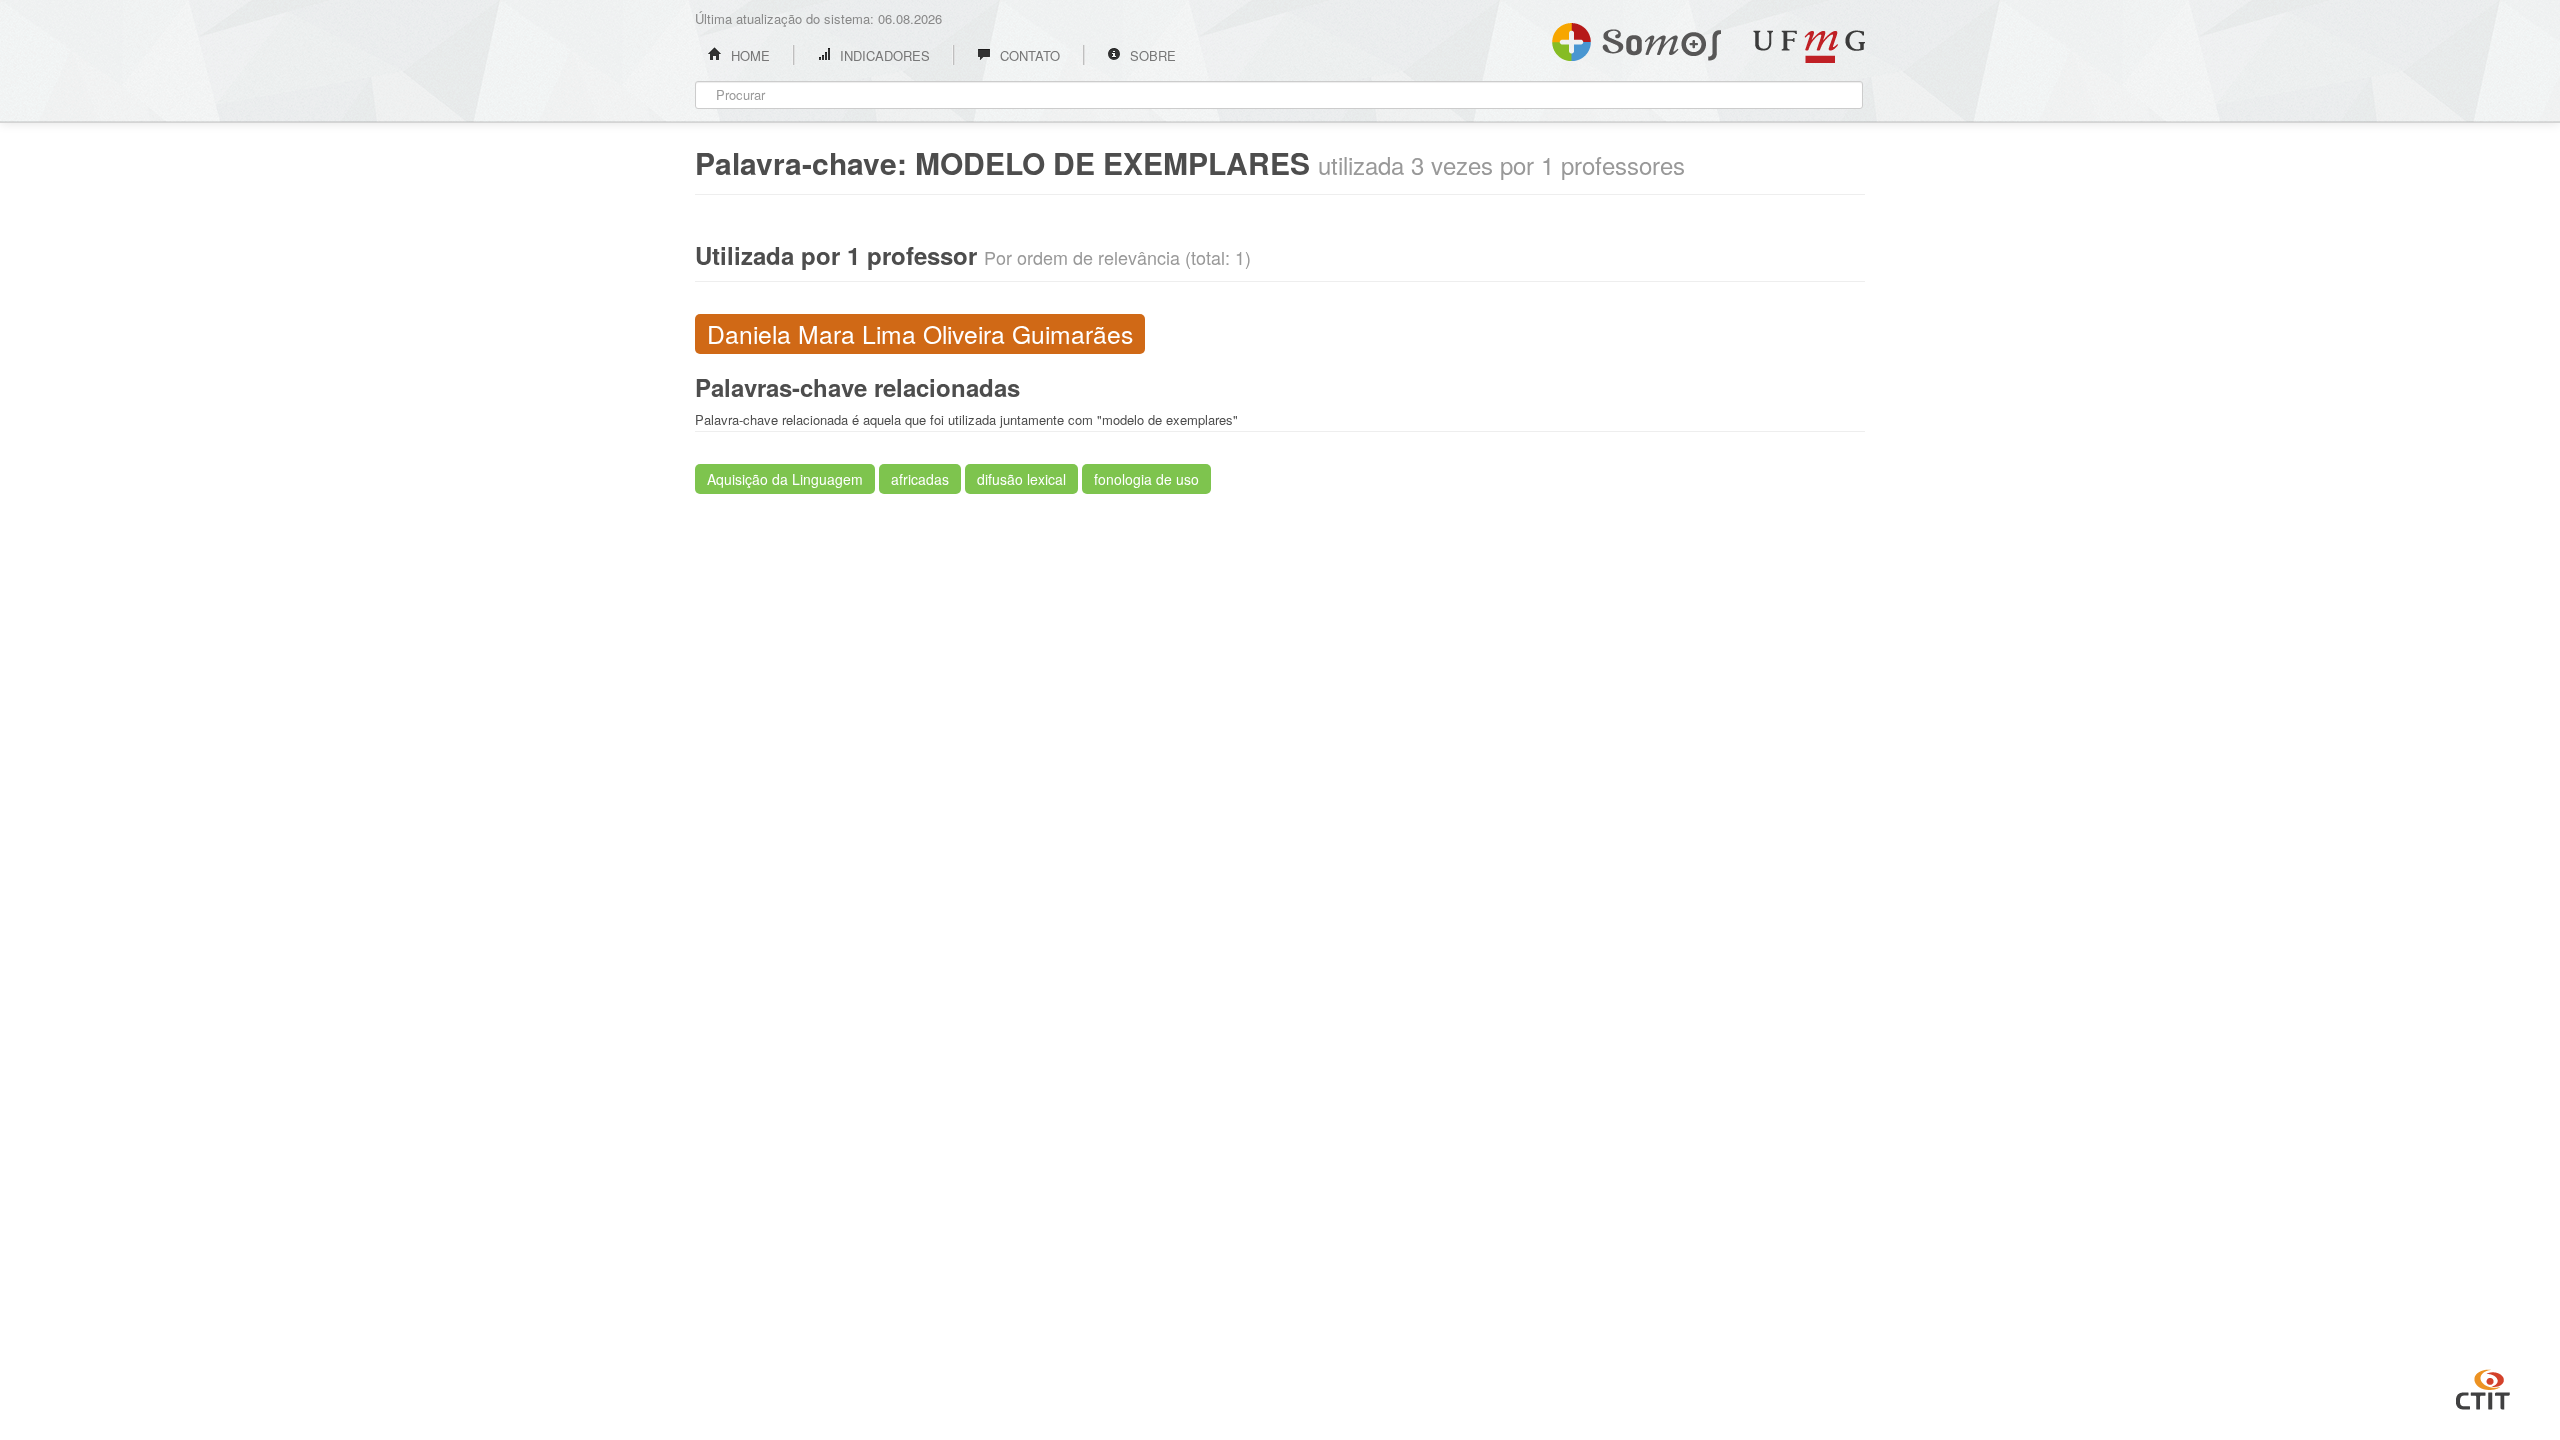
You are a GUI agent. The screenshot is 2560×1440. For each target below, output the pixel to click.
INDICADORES (883, 55)
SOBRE (1151, 55)
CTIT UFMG (2483, 1387)
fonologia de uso (1146, 479)
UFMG (1809, 46)
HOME (748, 55)
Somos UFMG (1636, 38)
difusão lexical (1021, 479)
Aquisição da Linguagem (785, 479)
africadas (920, 479)
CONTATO (1028, 55)
